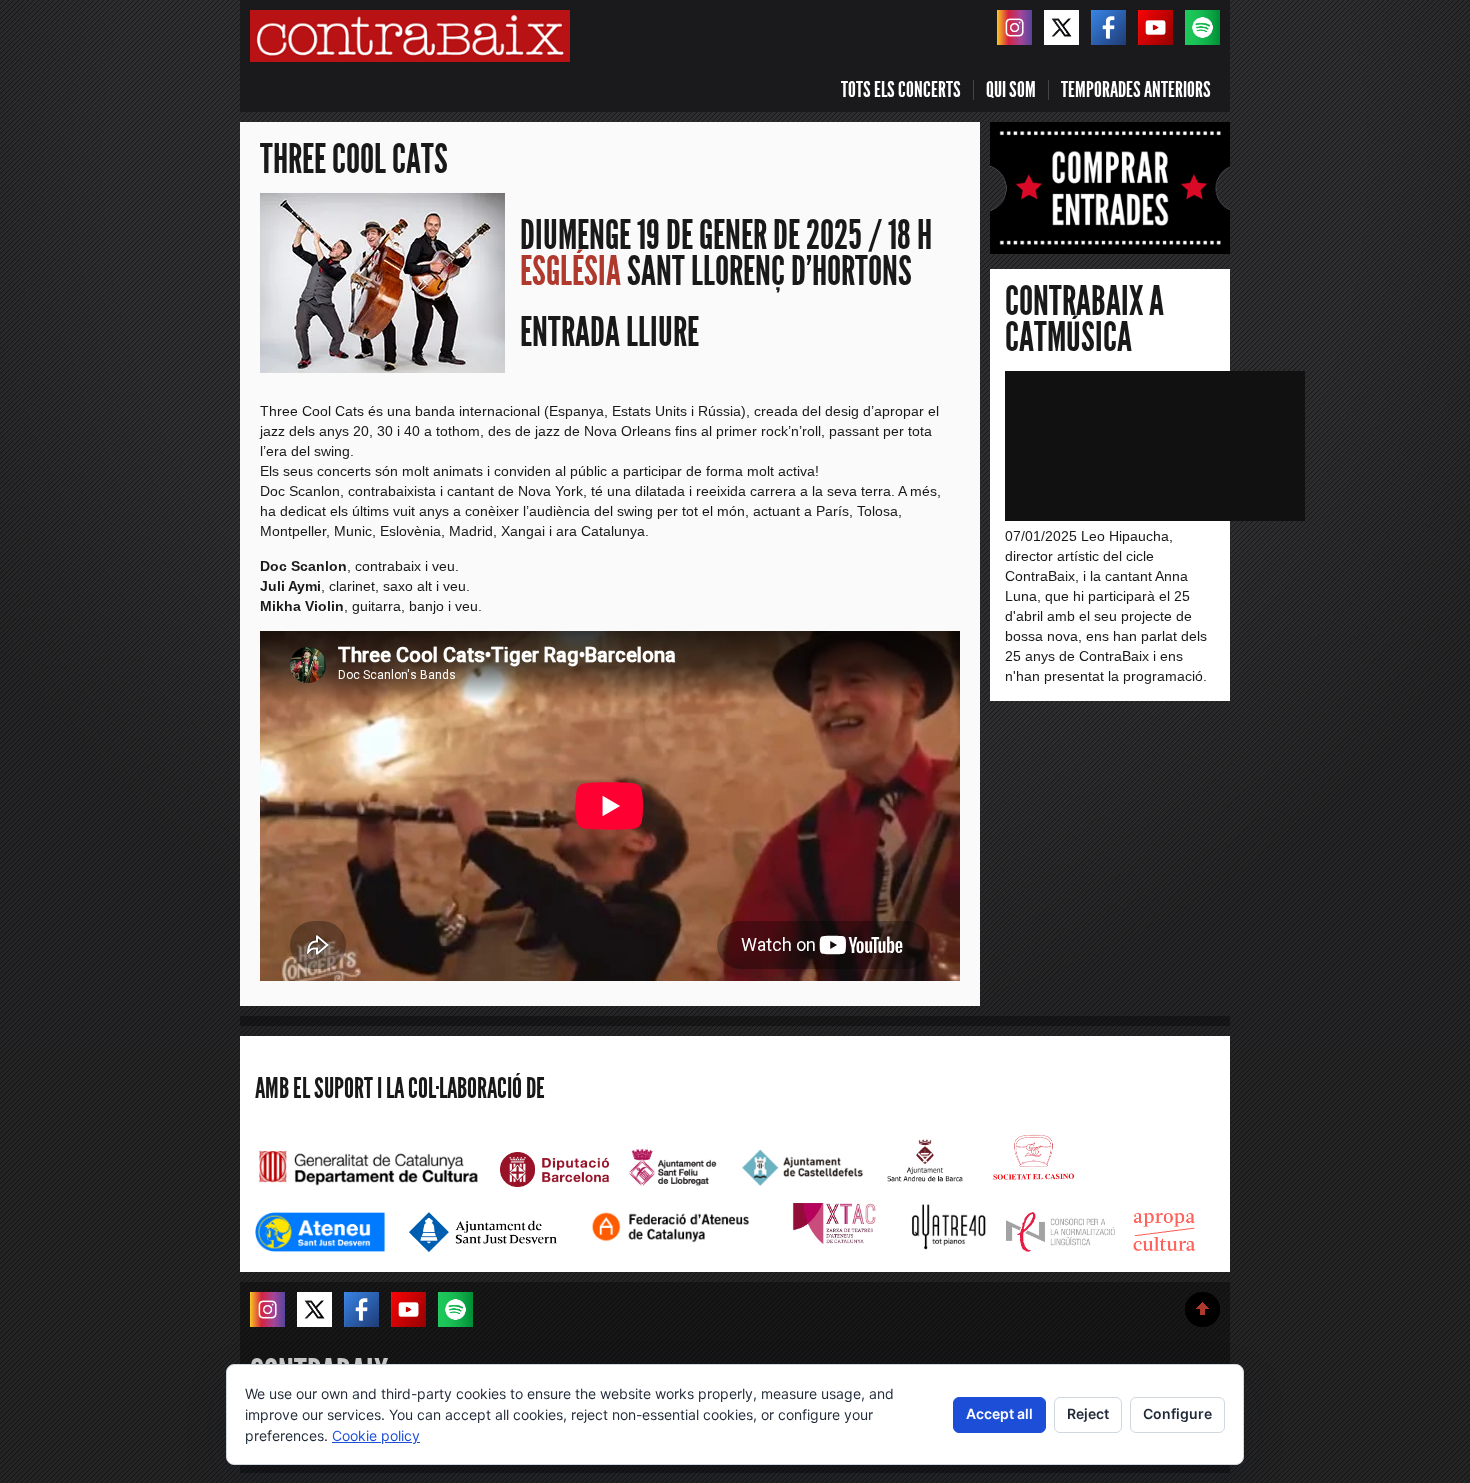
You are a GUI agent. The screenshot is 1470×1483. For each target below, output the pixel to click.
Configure (1177, 1413)
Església (570, 271)
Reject (1088, 1413)
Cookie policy (376, 1435)
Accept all (999, 1413)
